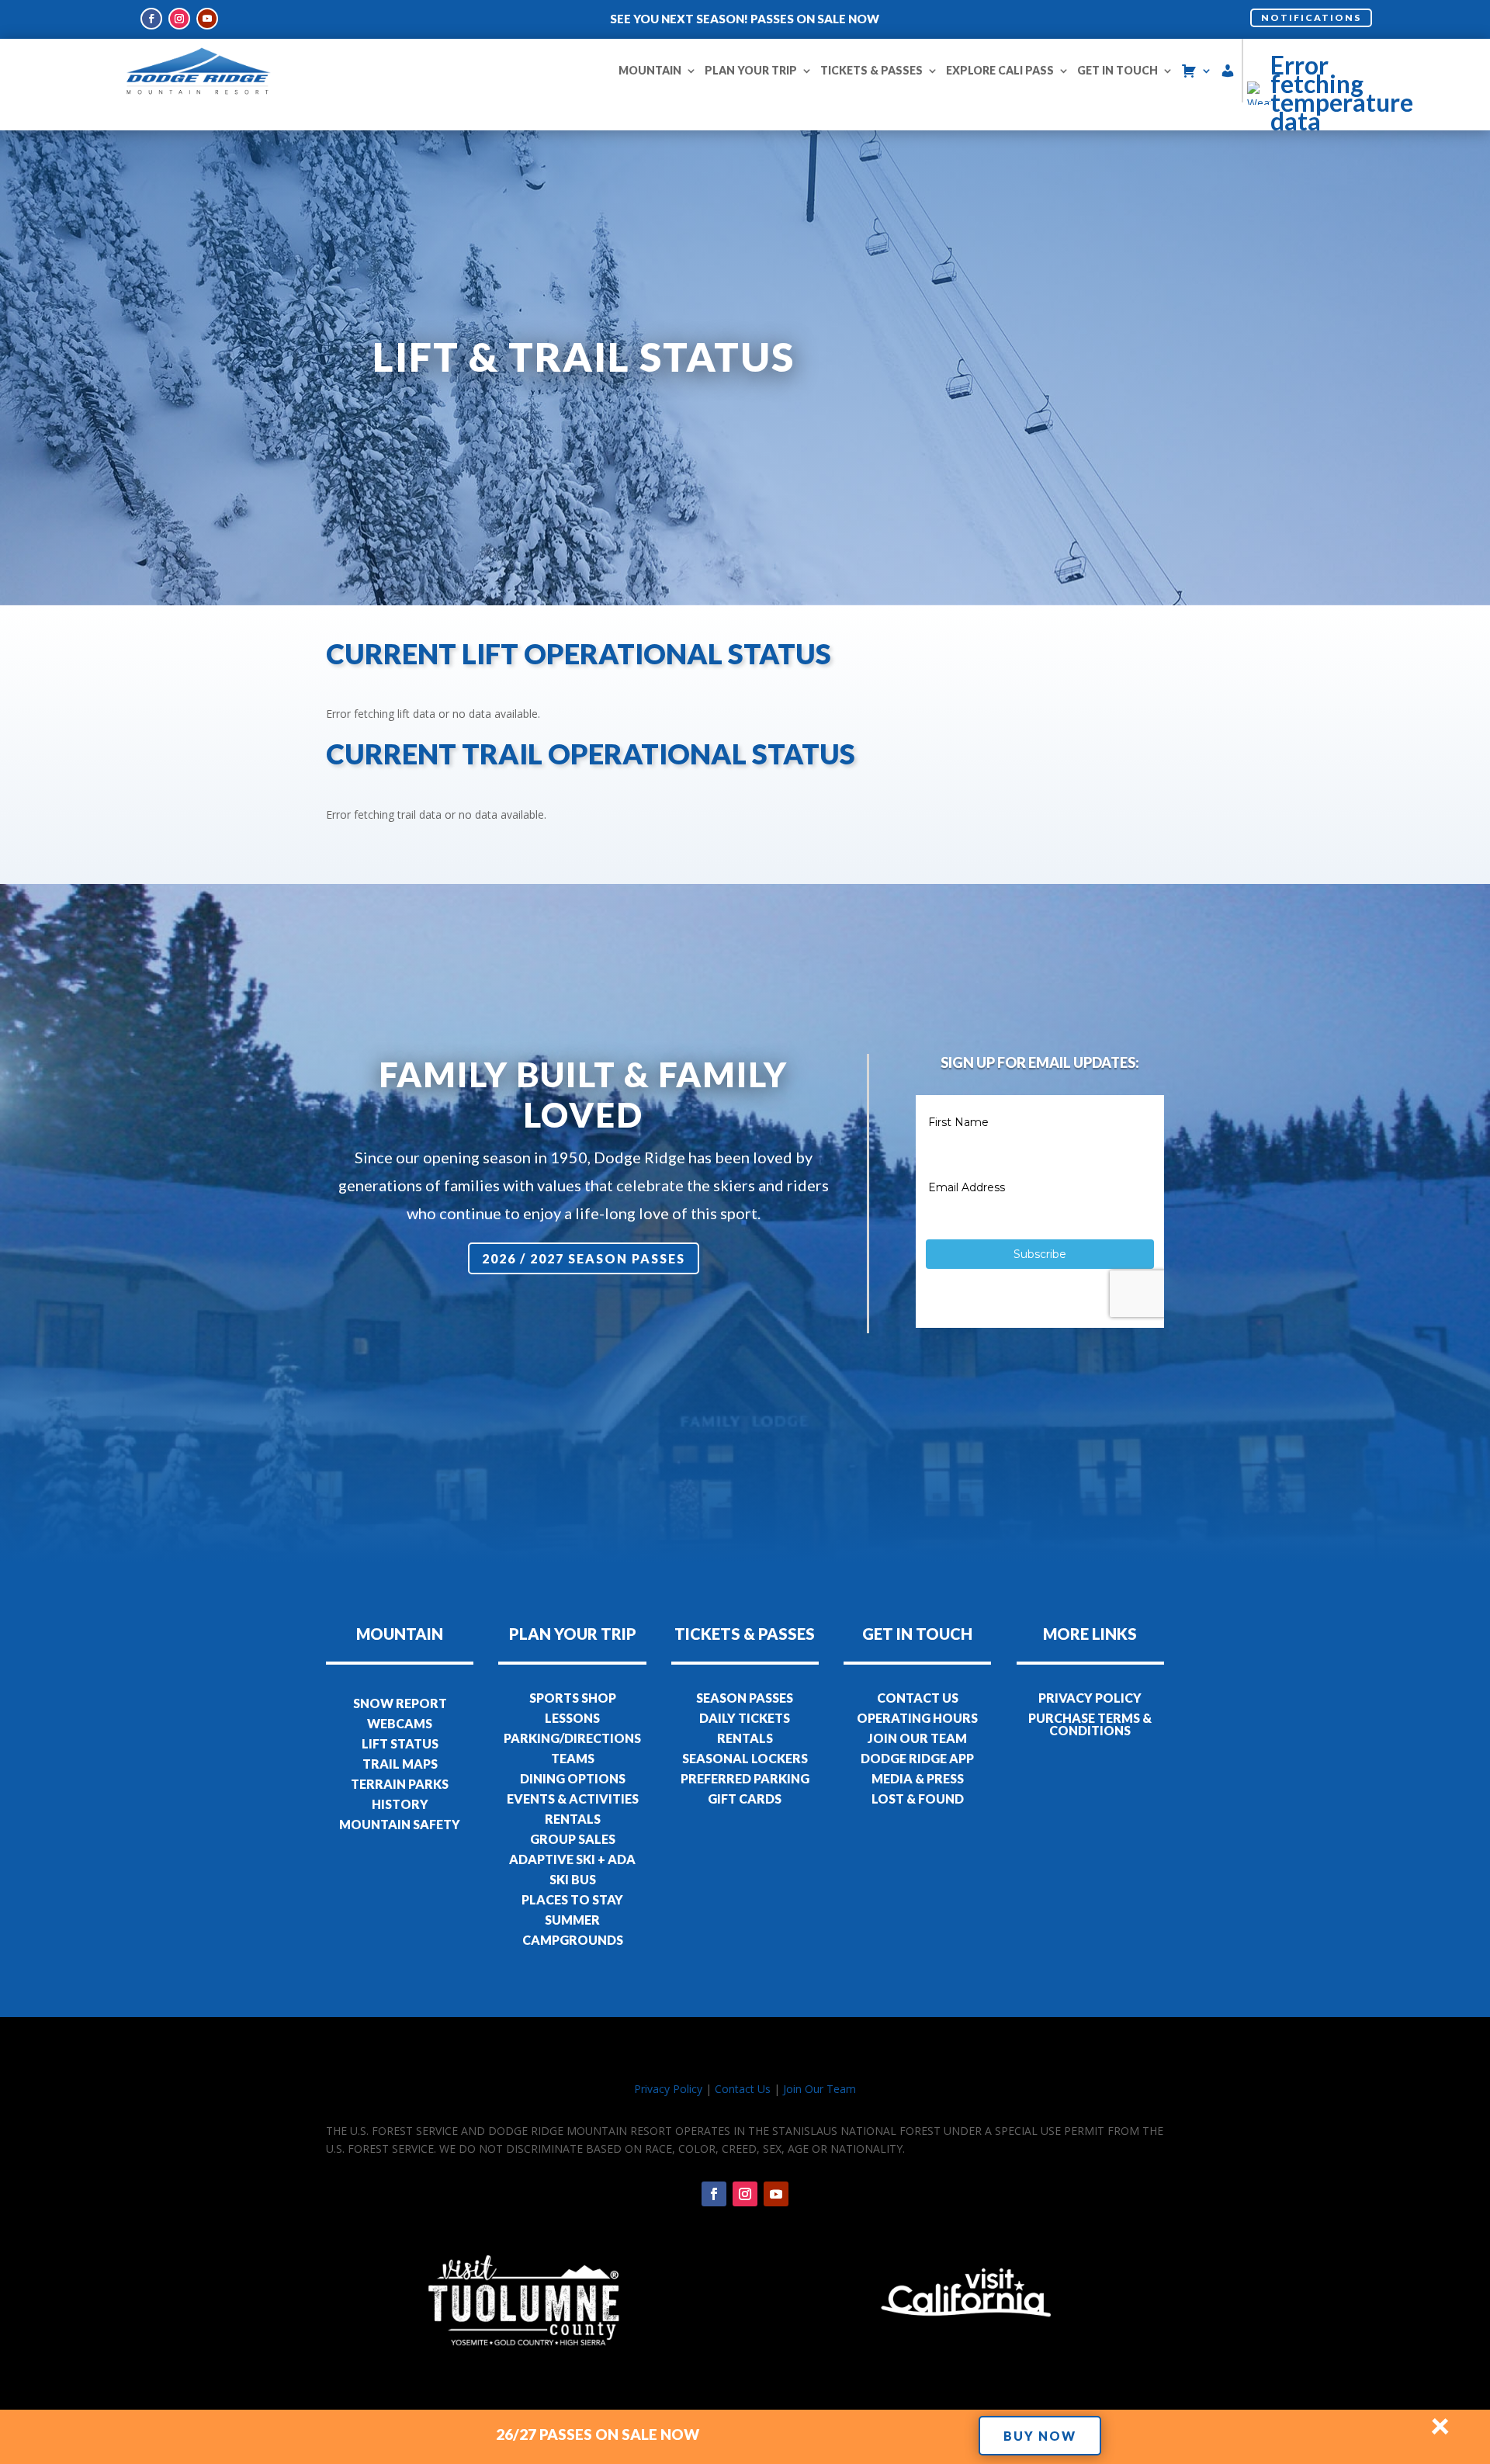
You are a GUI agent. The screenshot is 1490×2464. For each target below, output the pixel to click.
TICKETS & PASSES (871, 70)
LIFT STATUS (400, 1743)
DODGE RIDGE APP (917, 1758)
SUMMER (572, 1920)
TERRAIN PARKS (400, 1784)
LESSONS (572, 1718)
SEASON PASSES (745, 1698)
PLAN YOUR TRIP (751, 70)
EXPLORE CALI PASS (1000, 70)
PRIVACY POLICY (1090, 1698)
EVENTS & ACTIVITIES (573, 1799)
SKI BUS (573, 1879)
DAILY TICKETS (745, 1718)
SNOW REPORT (400, 1703)
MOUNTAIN (650, 70)
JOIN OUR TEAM (917, 1738)
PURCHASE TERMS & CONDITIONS (1090, 1724)
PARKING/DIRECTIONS (572, 1738)
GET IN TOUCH (1117, 70)
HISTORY (400, 1804)
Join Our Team (819, 2089)
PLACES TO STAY (572, 1899)
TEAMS (573, 1758)
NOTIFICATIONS (1311, 17)
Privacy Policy (668, 2089)
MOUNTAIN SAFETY (400, 1824)
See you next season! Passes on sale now (745, 19)
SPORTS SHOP (573, 1698)
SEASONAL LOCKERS (745, 1758)
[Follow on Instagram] (179, 19)
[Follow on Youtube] (207, 19)
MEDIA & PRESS (918, 1778)
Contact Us (743, 2089)
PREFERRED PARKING (745, 1778)
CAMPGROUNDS (573, 1940)
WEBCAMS (400, 1723)
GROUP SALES (573, 1839)
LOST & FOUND (918, 1799)
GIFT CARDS (745, 1799)
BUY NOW (1040, 2436)
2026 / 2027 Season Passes (584, 1258)
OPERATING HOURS (917, 1718)
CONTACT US (918, 1698)
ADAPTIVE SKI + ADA (572, 1859)
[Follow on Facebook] (151, 19)
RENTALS (573, 1819)
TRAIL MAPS (400, 1764)
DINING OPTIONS (573, 1778)
